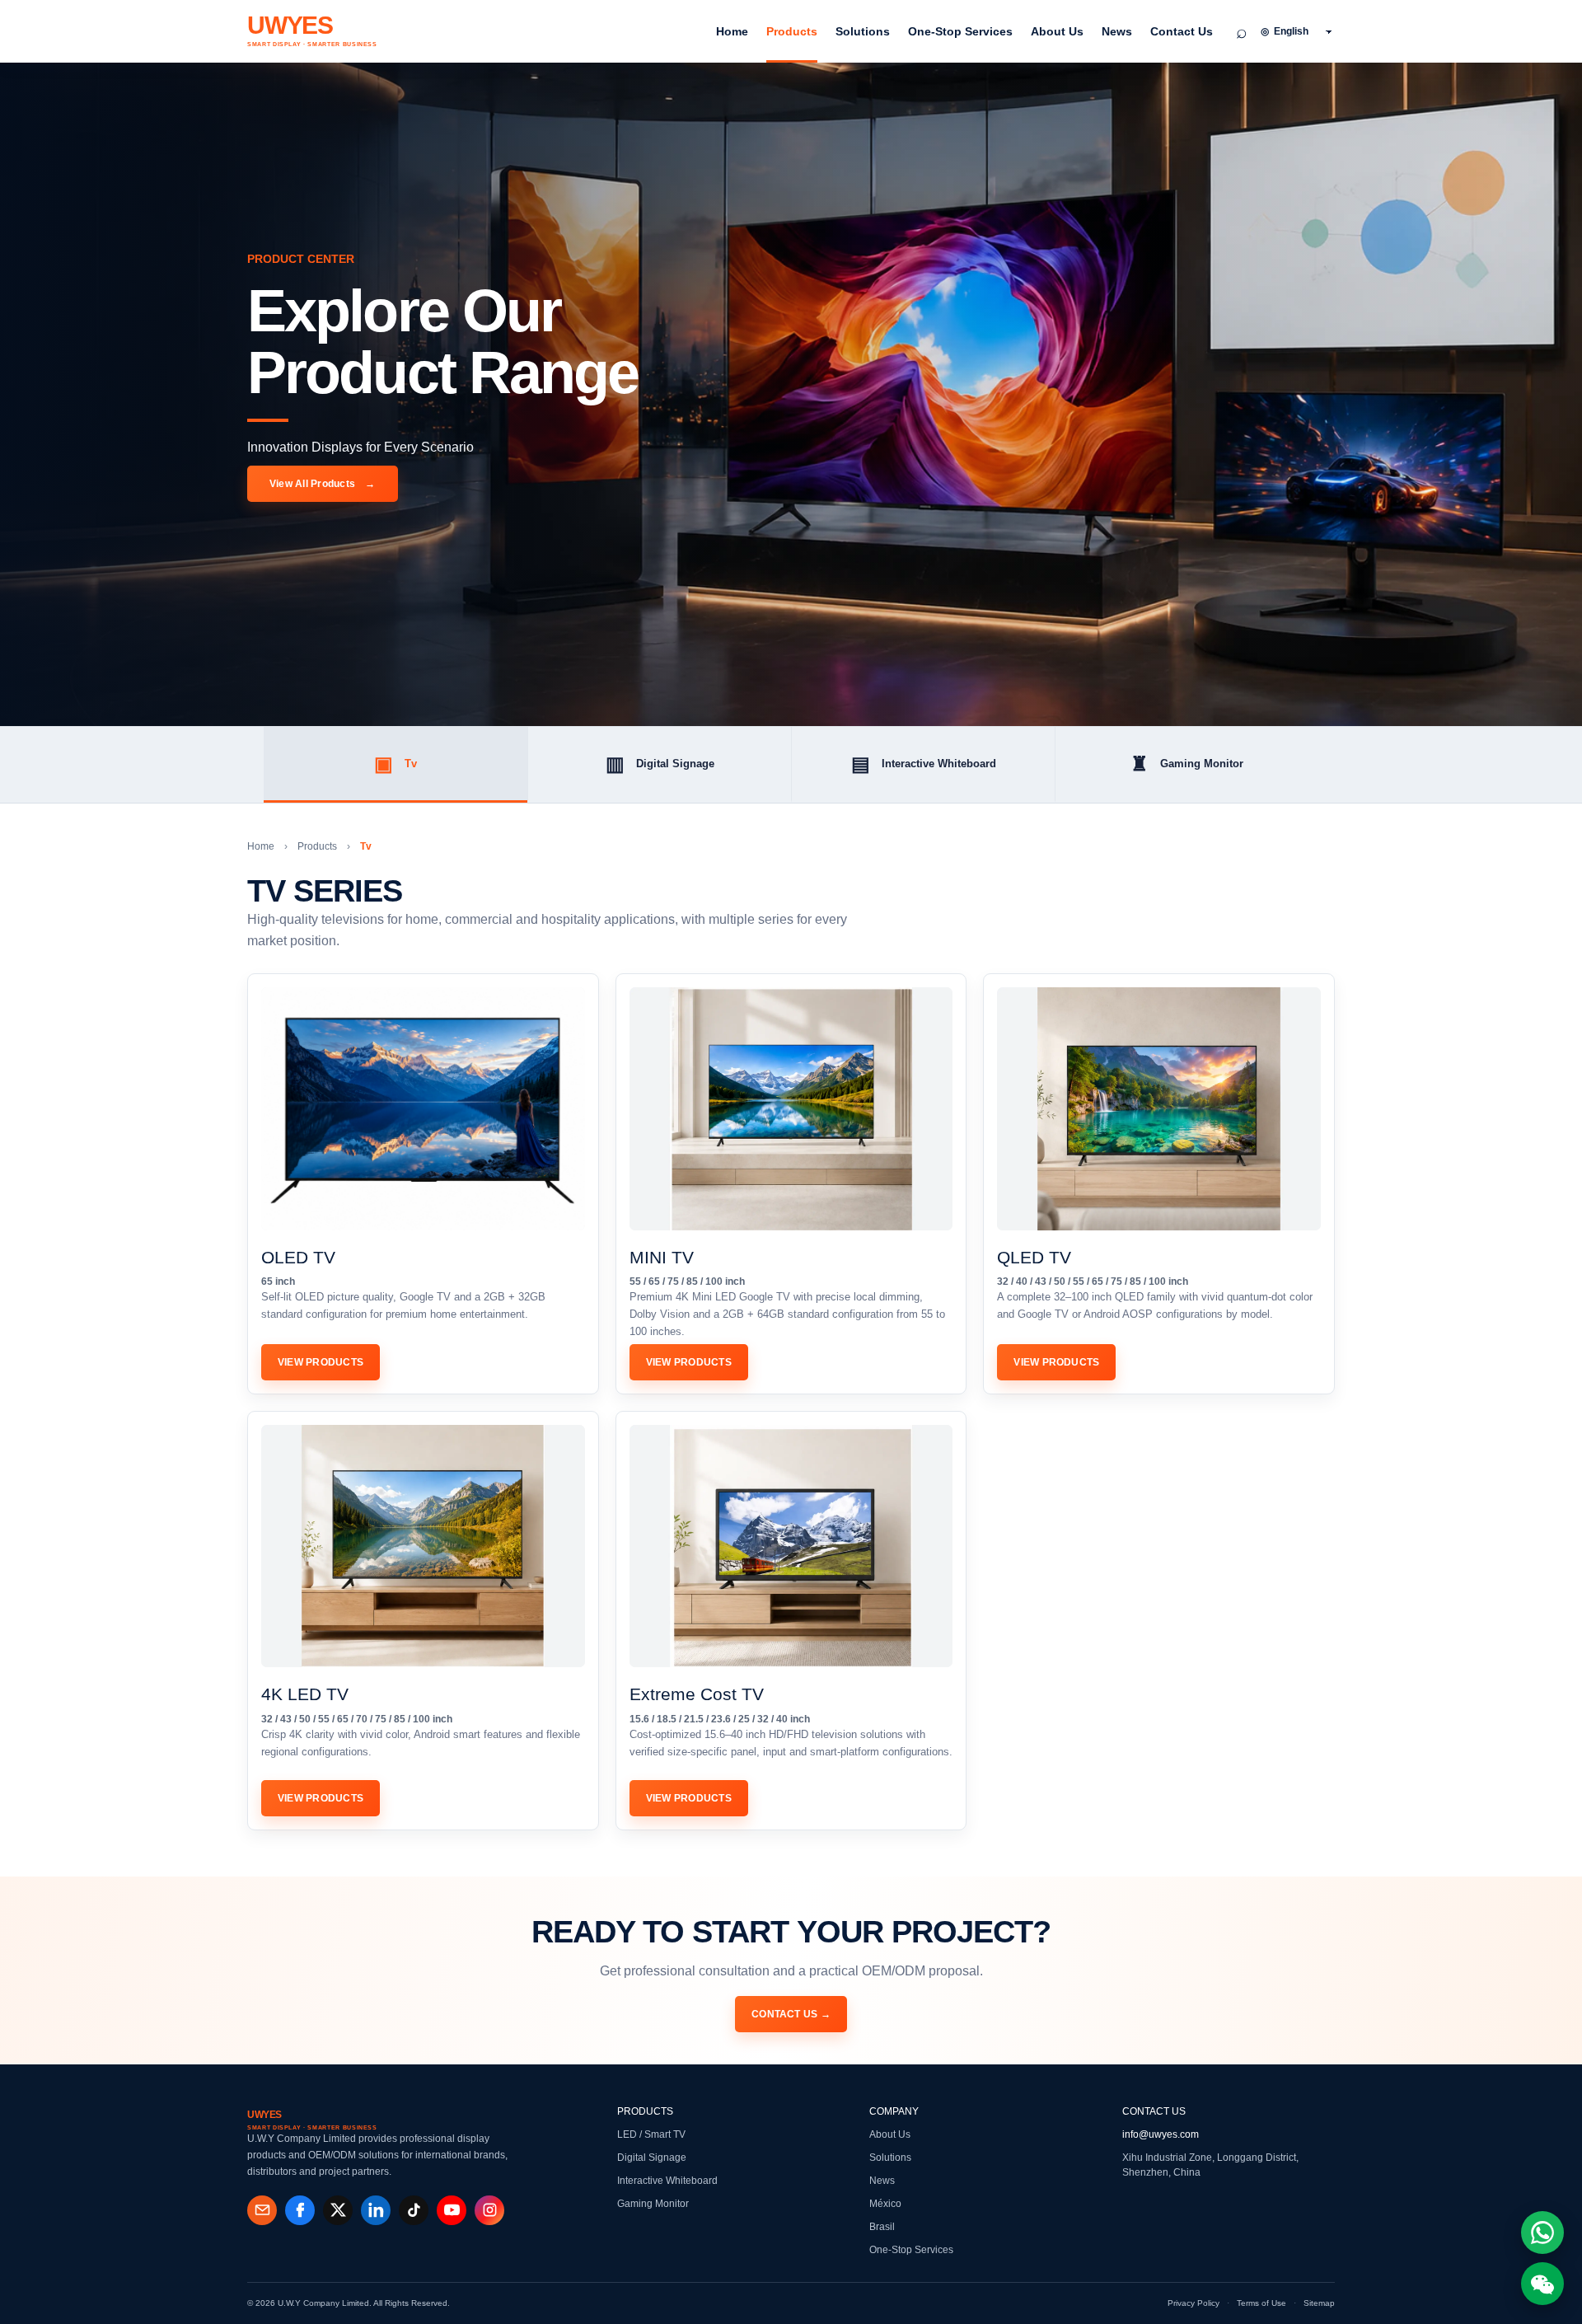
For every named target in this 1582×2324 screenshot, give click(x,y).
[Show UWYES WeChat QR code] (1542, 2284)
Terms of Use (1261, 2303)
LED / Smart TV (651, 2134)
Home (732, 31)
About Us (1057, 31)
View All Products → (323, 484)
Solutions (863, 31)
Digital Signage (660, 764)
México (885, 2204)
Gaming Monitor (1187, 764)
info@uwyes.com (1161, 2134)
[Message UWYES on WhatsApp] (1542, 2233)
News (1117, 31)
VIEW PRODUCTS (321, 1362)
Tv (395, 764)
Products (792, 31)
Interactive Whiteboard (924, 764)
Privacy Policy (1194, 2303)
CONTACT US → (791, 2014)
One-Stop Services (960, 31)
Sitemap (1319, 2303)
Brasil (882, 2227)
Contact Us (1182, 31)
